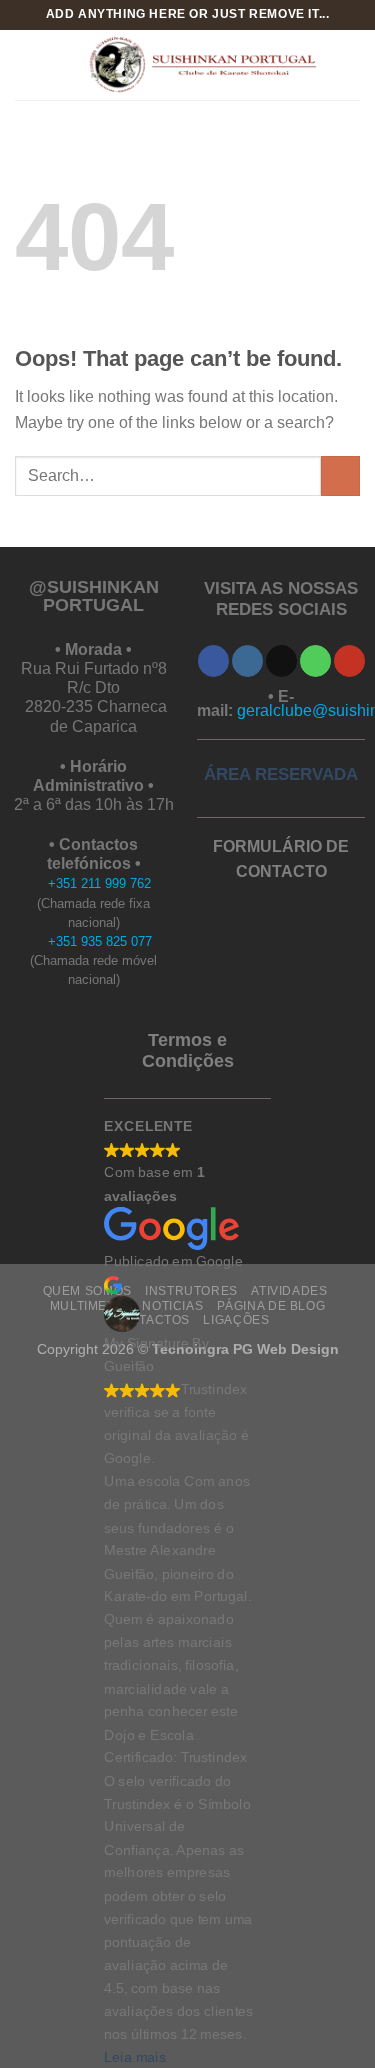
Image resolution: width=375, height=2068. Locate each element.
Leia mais (135, 2056)
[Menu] (27, 64)
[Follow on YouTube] (349, 661)
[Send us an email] (281, 661)
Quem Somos (87, 1291)
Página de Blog (271, 1306)
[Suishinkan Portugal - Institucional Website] (199, 65)
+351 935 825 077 (100, 941)
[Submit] (340, 475)
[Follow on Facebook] (213, 661)
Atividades (289, 1291)
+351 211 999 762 (99, 883)
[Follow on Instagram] (247, 661)
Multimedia (89, 1306)
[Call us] (315, 661)
